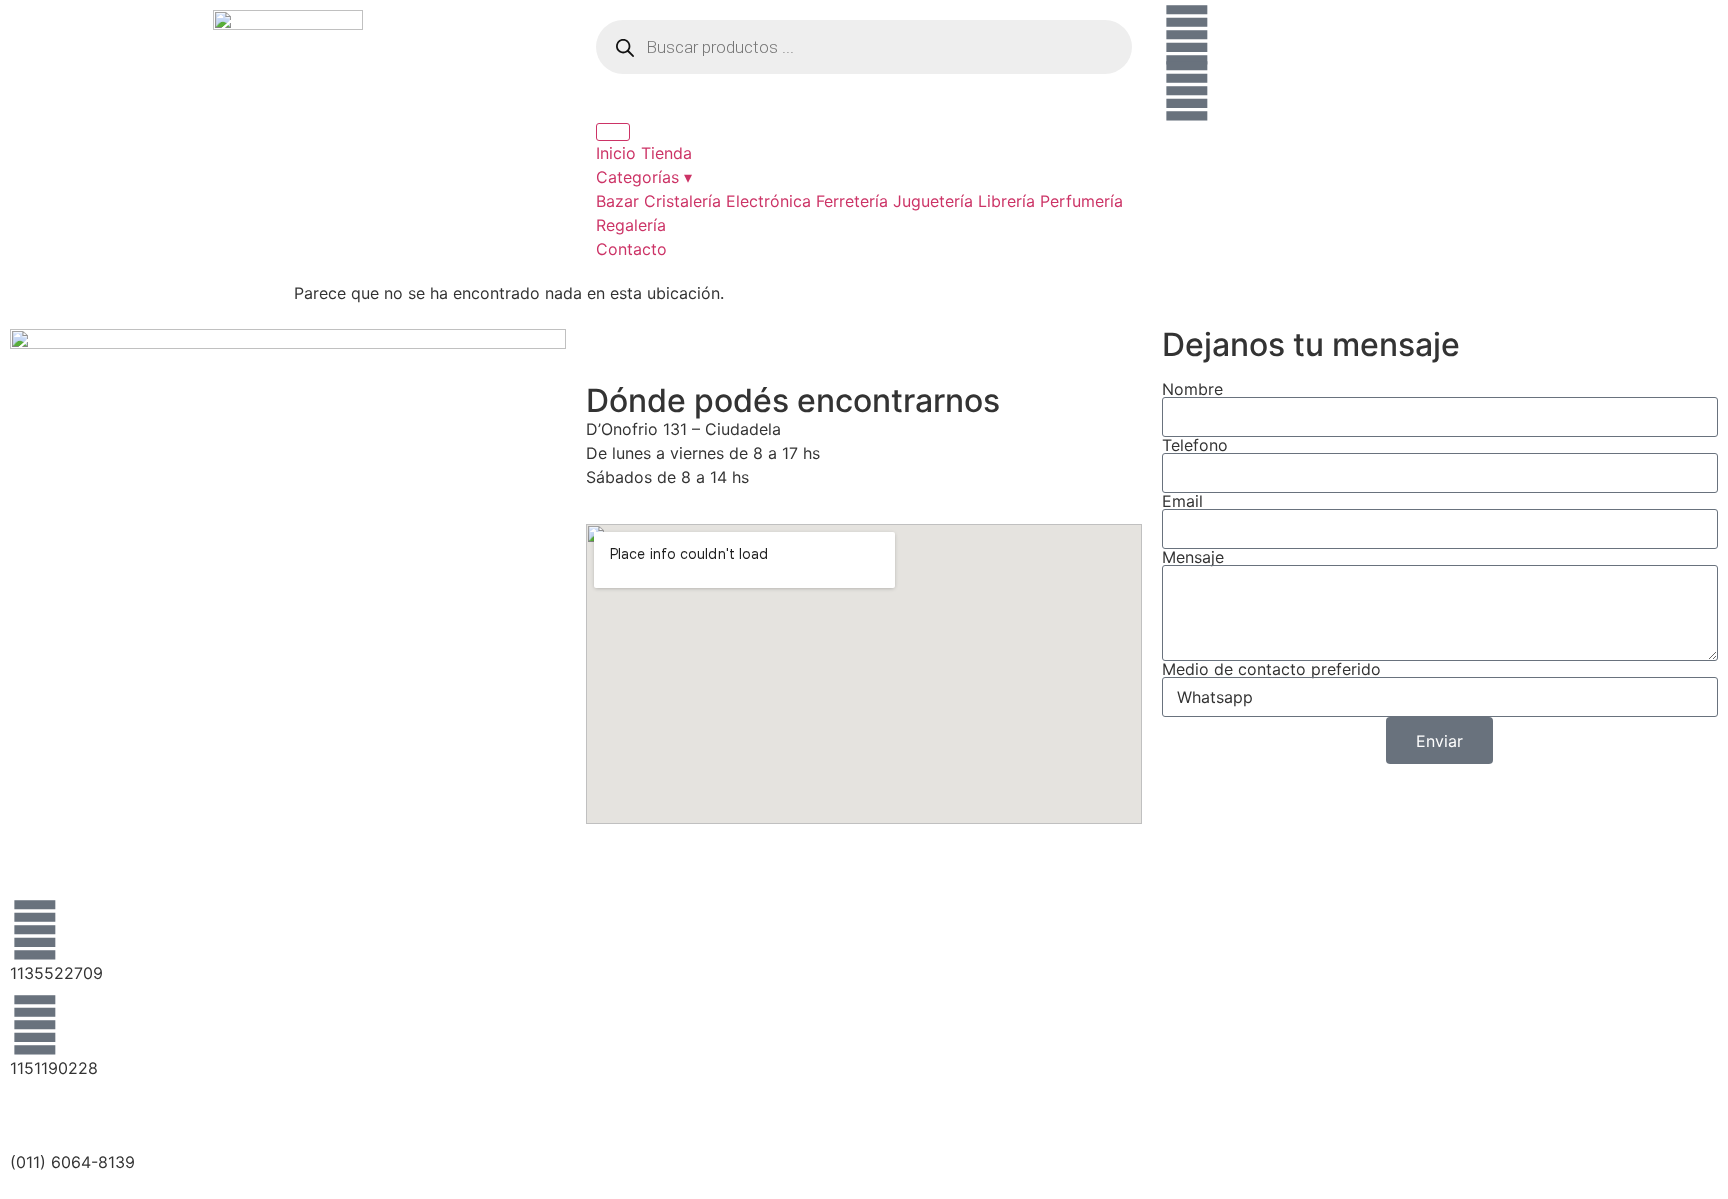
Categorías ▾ (644, 177)
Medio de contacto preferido (1271, 669)
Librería (1006, 201)
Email (1182, 501)
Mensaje (1193, 557)
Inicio (616, 153)
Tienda (666, 153)
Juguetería (933, 201)
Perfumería (1081, 201)
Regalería (631, 225)
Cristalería (682, 201)
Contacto (631, 249)
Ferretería (852, 201)
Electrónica (768, 201)
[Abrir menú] (613, 132)
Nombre (1192, 389)
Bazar (617, 201)
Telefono (1195, 445)
